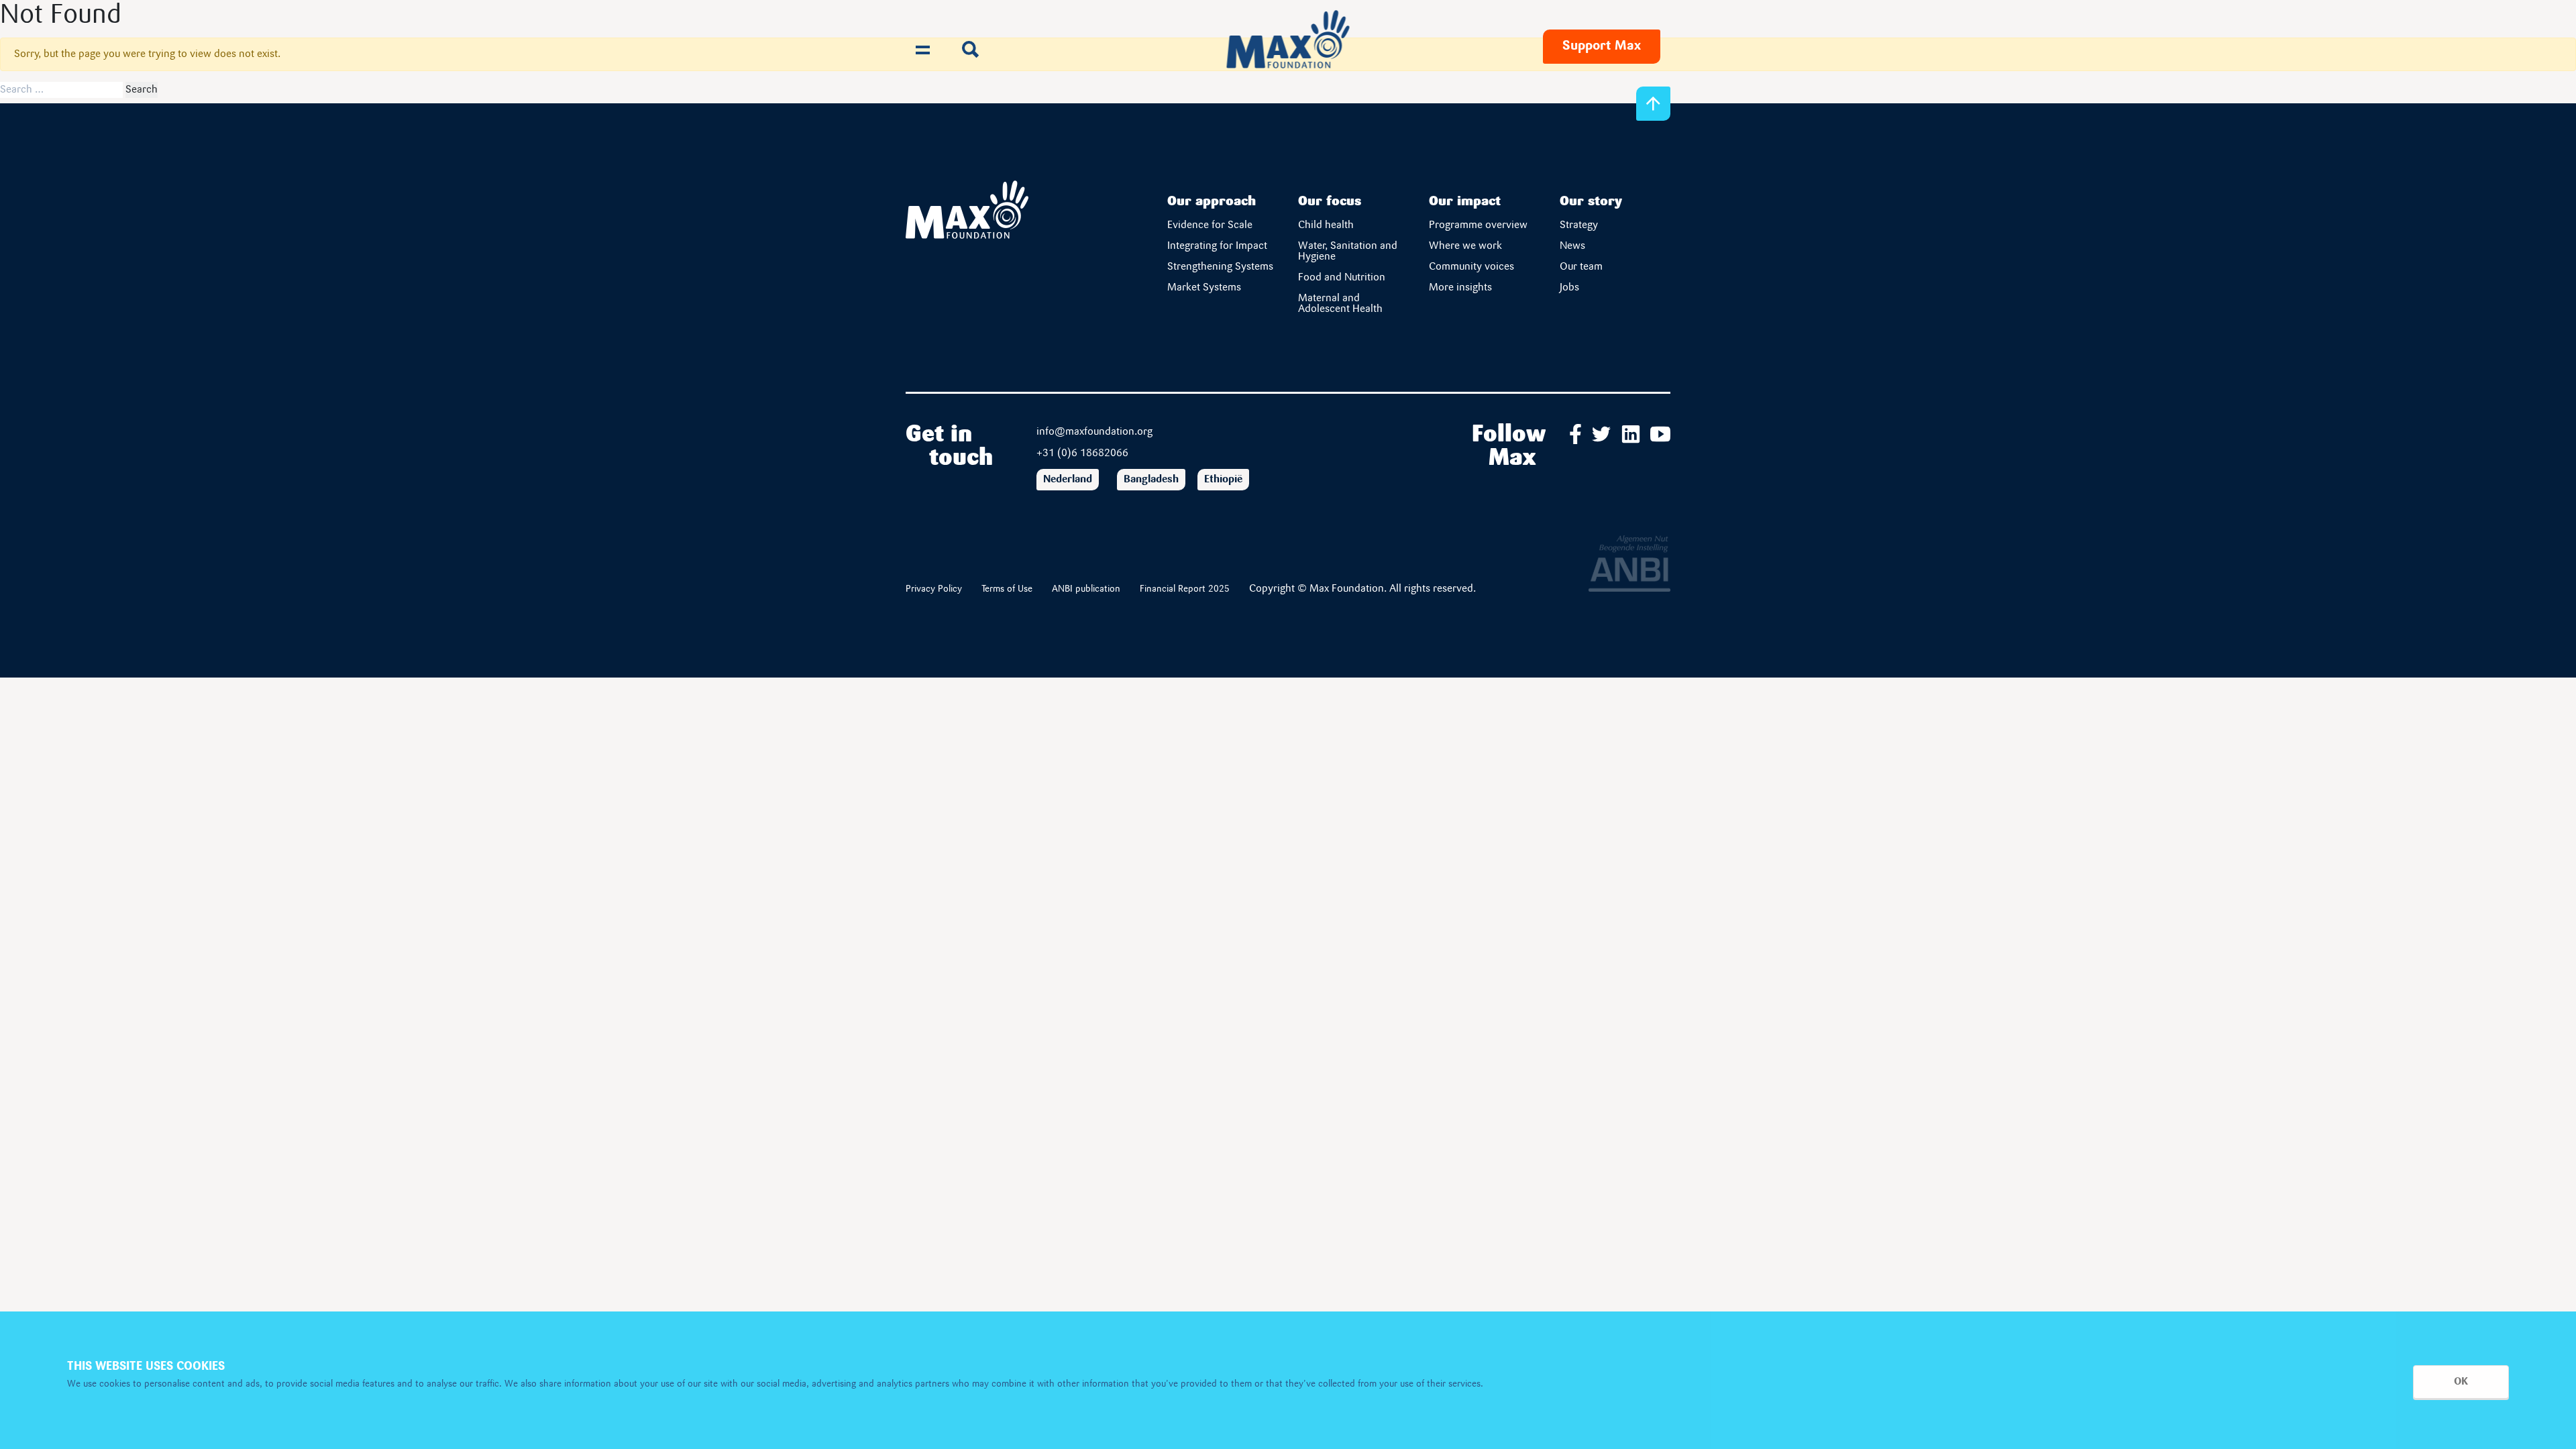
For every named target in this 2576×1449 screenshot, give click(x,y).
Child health (1326, 225)
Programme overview (1478, 225)
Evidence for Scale (1210, 225)
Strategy (1579, 225)
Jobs (1569, 288)
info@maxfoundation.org (1094, 432)
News (1572, 246)
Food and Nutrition (1342, 278)
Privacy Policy (934, 589)
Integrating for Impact (1217, 246)
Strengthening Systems (1221, 267)
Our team (1581, 267)
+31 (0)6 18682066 (1082, 453)
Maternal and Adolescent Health (1340, 304)
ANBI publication (1086, 589)
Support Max (1602, 46)
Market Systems (1204, 288)
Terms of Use (1007, 589)
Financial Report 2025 (1185, 589)
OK (2461, 1382)
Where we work (1465, 246)
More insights (1460, 288)
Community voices (1471, 267)
